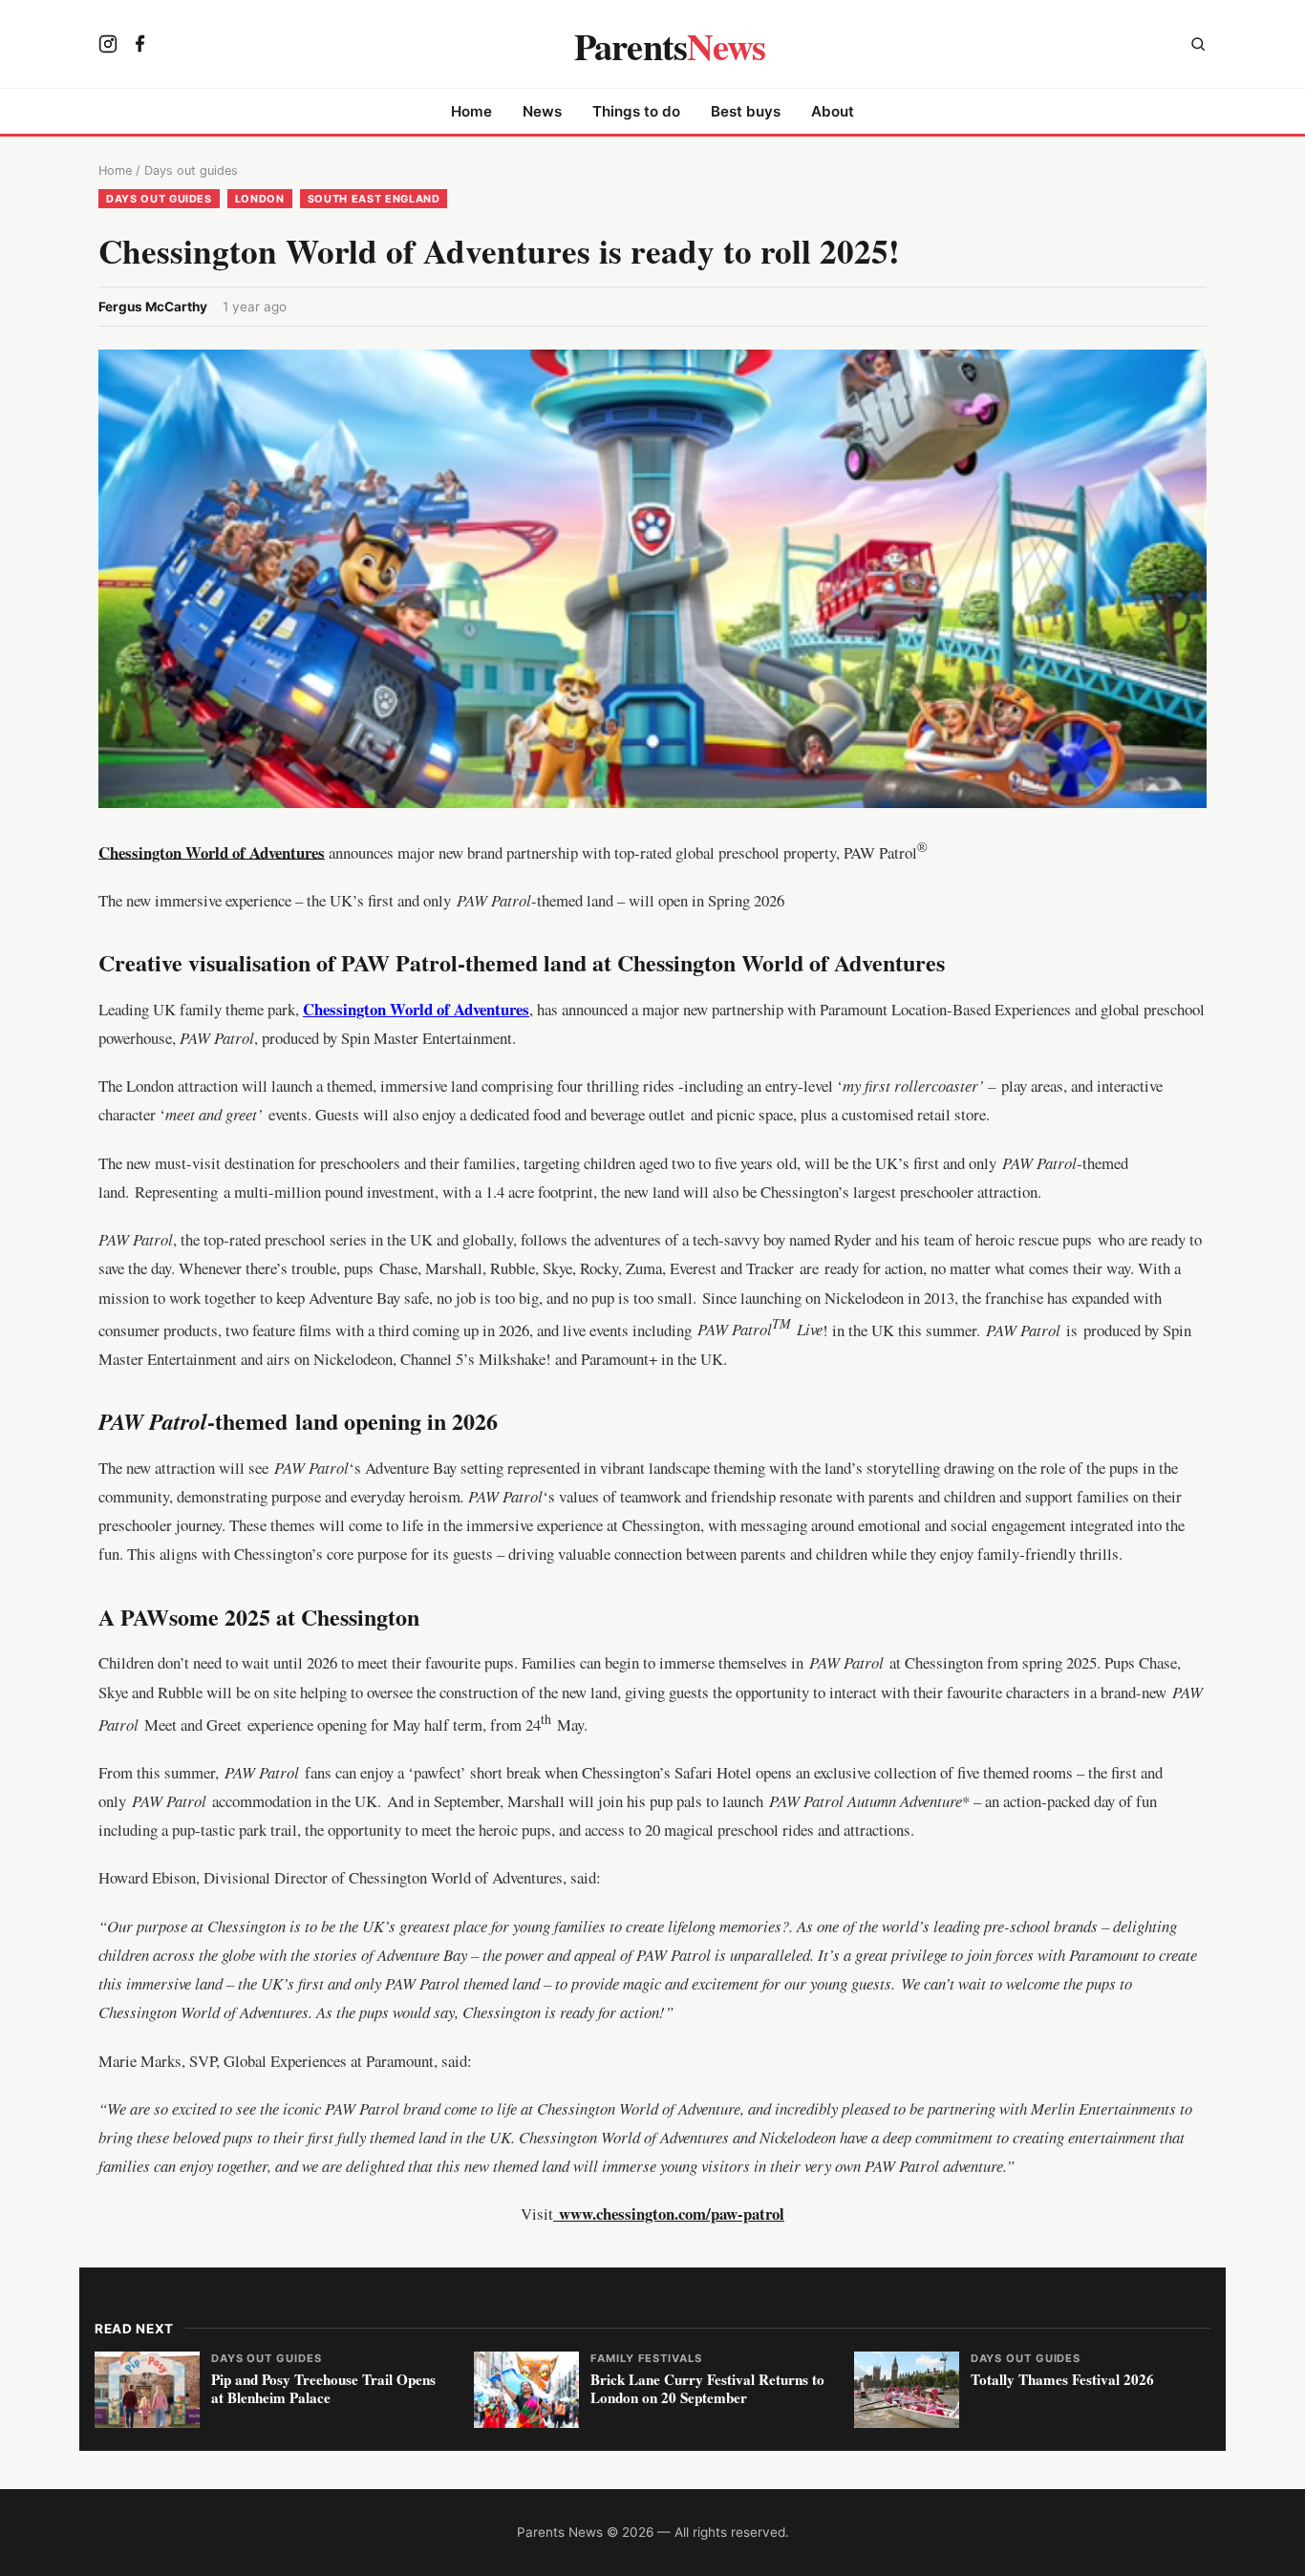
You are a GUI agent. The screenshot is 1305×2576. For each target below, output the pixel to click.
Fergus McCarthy (153, 307)
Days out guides (191, 170)
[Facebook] (140, 46)
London (260, 199)
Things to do (636, 111)
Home (471, 111)
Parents (670, 46)
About (833, 111)
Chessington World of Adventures (212, 852)
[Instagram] (108, 46)
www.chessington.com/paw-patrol (672, 2214)
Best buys (746, 111)
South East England (374, 199)
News (542, 111)
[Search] (1198, 46)
